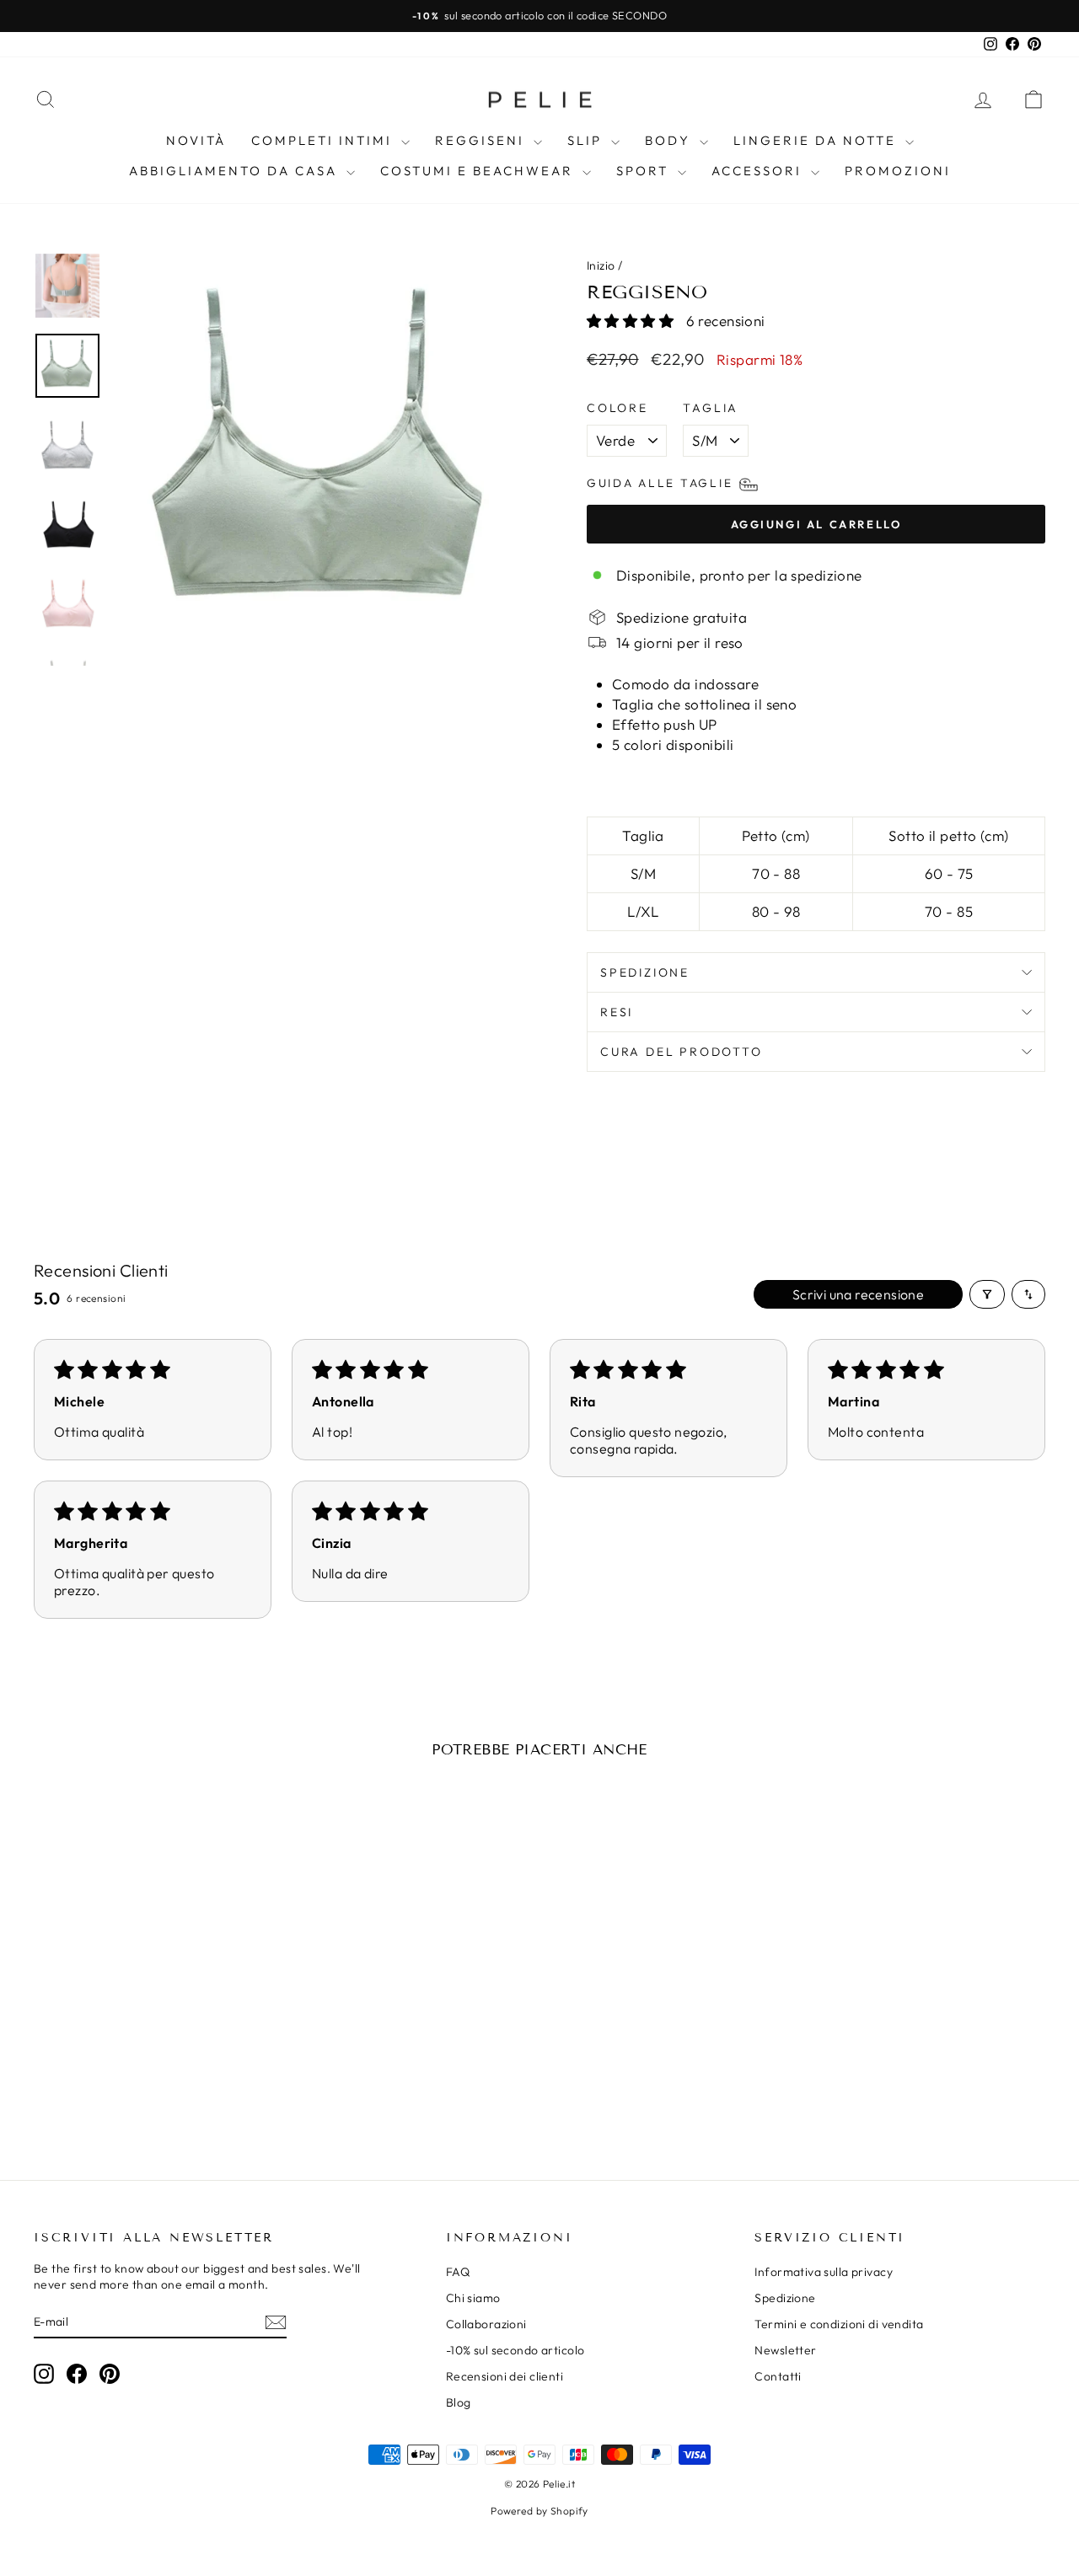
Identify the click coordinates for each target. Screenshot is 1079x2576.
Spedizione (785, 2298)
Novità (196, 140)
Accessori (759, 171)
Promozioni (898, 171)
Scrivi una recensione (858, 1294)
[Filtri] (987, 1294)
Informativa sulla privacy (824, 2272)
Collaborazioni (486, 2324)
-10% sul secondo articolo (515, 2350)
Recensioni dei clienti (505, 2376)
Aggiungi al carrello (153, 2022)
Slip (587, 140)
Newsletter (785, 2350)
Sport (645, 171)
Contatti (778, 2376)
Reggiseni (482, 140)
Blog (459, 2402)
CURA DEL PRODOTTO (682, 1052)
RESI (617, 1012)
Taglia (711, 408)
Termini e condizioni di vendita (839, 2324)
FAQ (458, 2272)
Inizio (601, 265)
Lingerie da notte (817, 140)
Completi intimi (324, 140)
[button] (632, 321)
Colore (617, 408)
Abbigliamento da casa (236, 171)
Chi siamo (473, 2298)
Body (670, 140)
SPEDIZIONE (645, 972)
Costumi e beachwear (479, 171)
